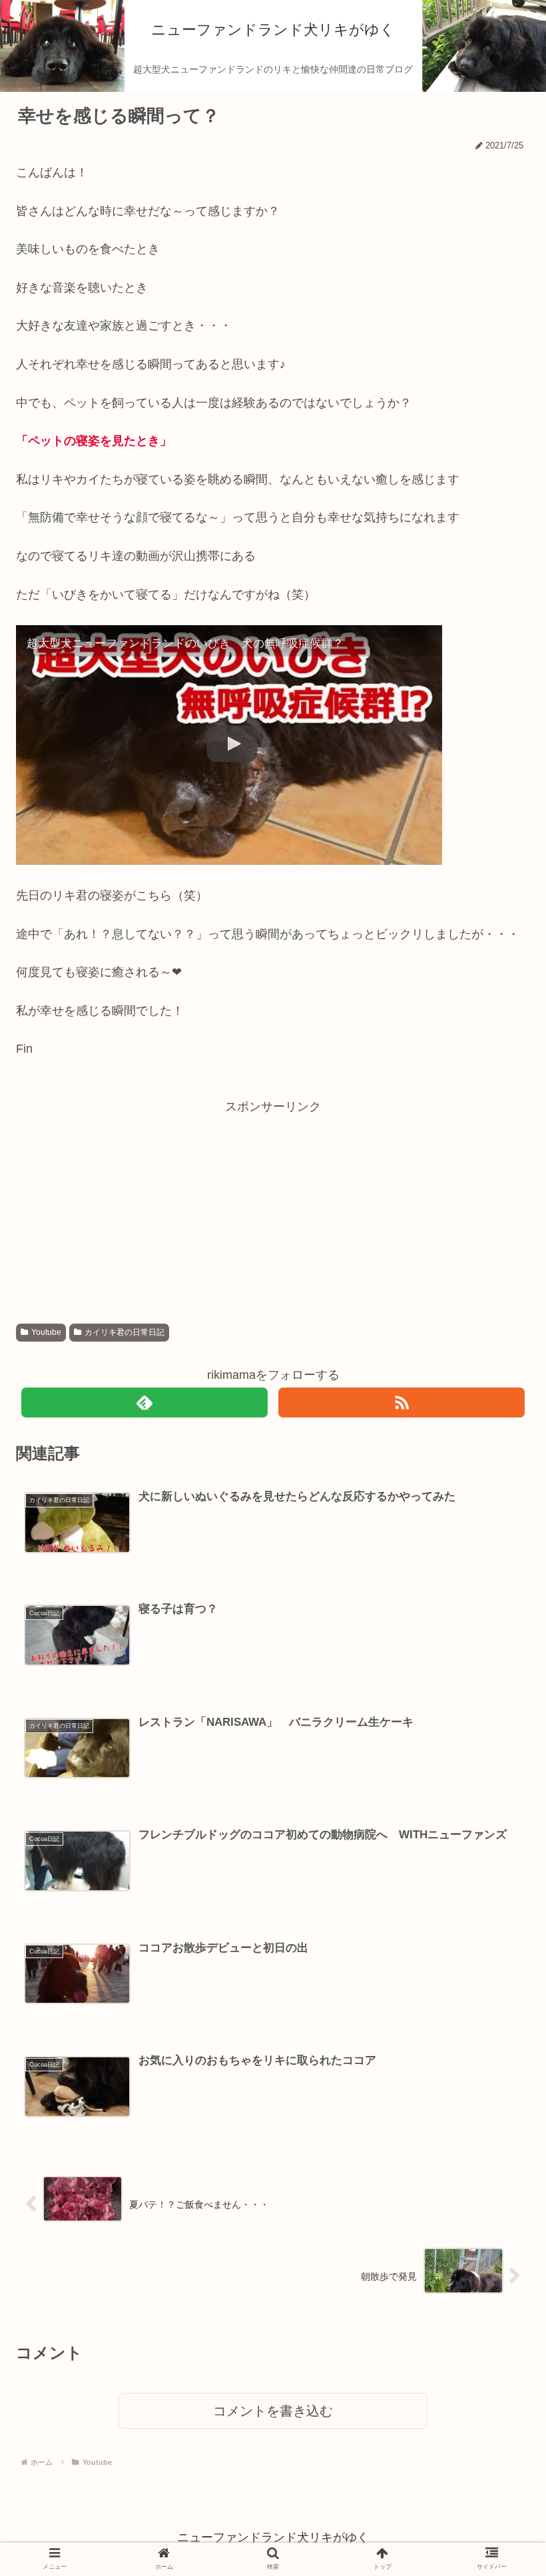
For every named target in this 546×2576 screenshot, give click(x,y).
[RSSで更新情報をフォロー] (402, 1403)
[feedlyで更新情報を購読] (145, 1403)
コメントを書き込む (273, 2411)
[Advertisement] (273, 1210)
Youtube (46, 1332)
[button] (498, 1646)
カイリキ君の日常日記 (125, 1332)
